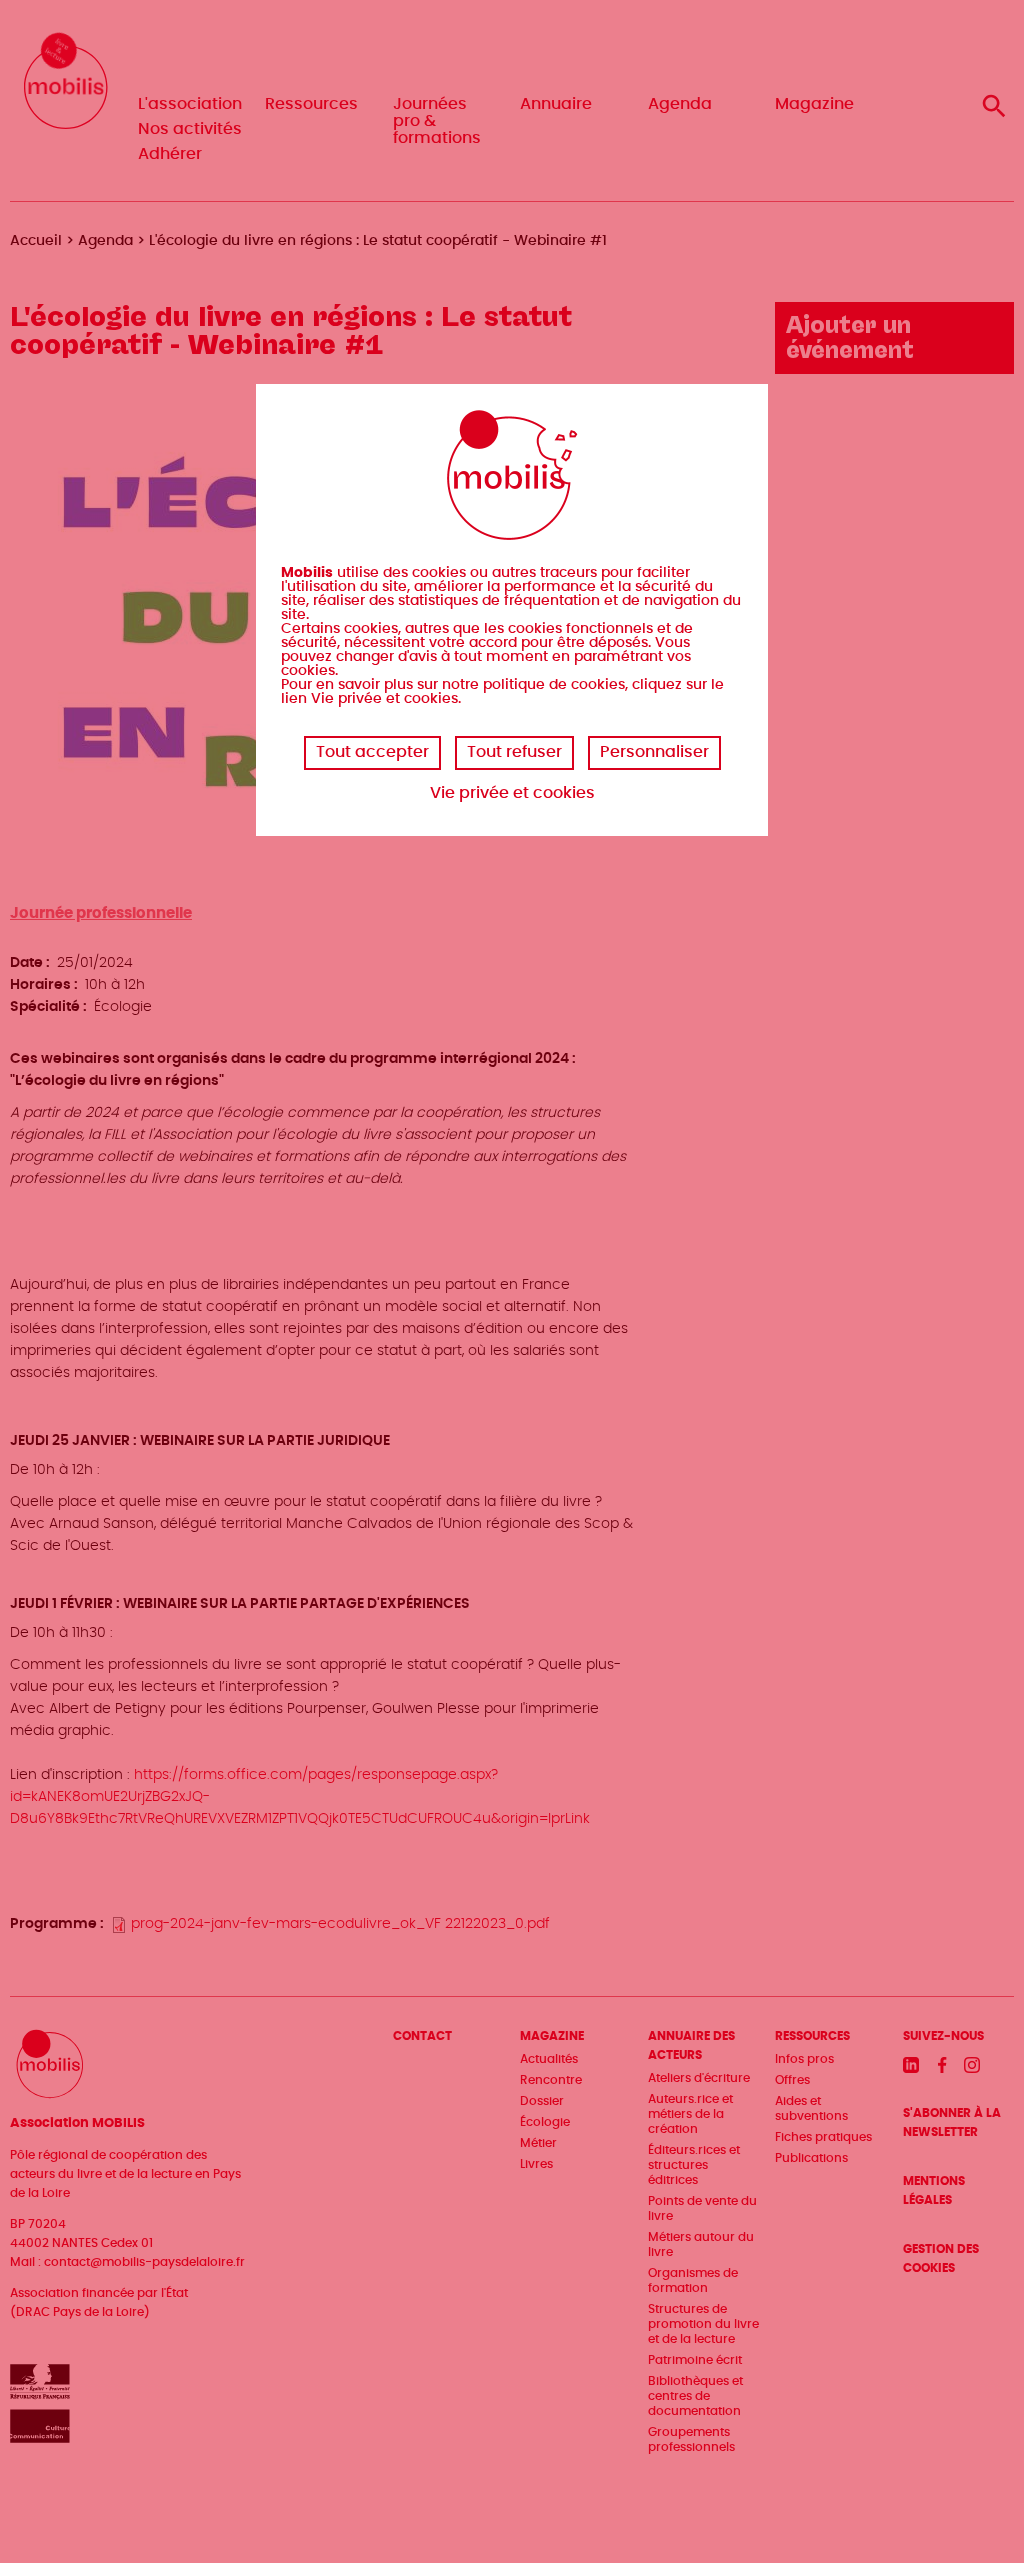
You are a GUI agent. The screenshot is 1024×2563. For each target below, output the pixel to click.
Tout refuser (514, 752)
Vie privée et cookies (512, 793)
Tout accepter (372, 752)
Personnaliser (654, 752)
